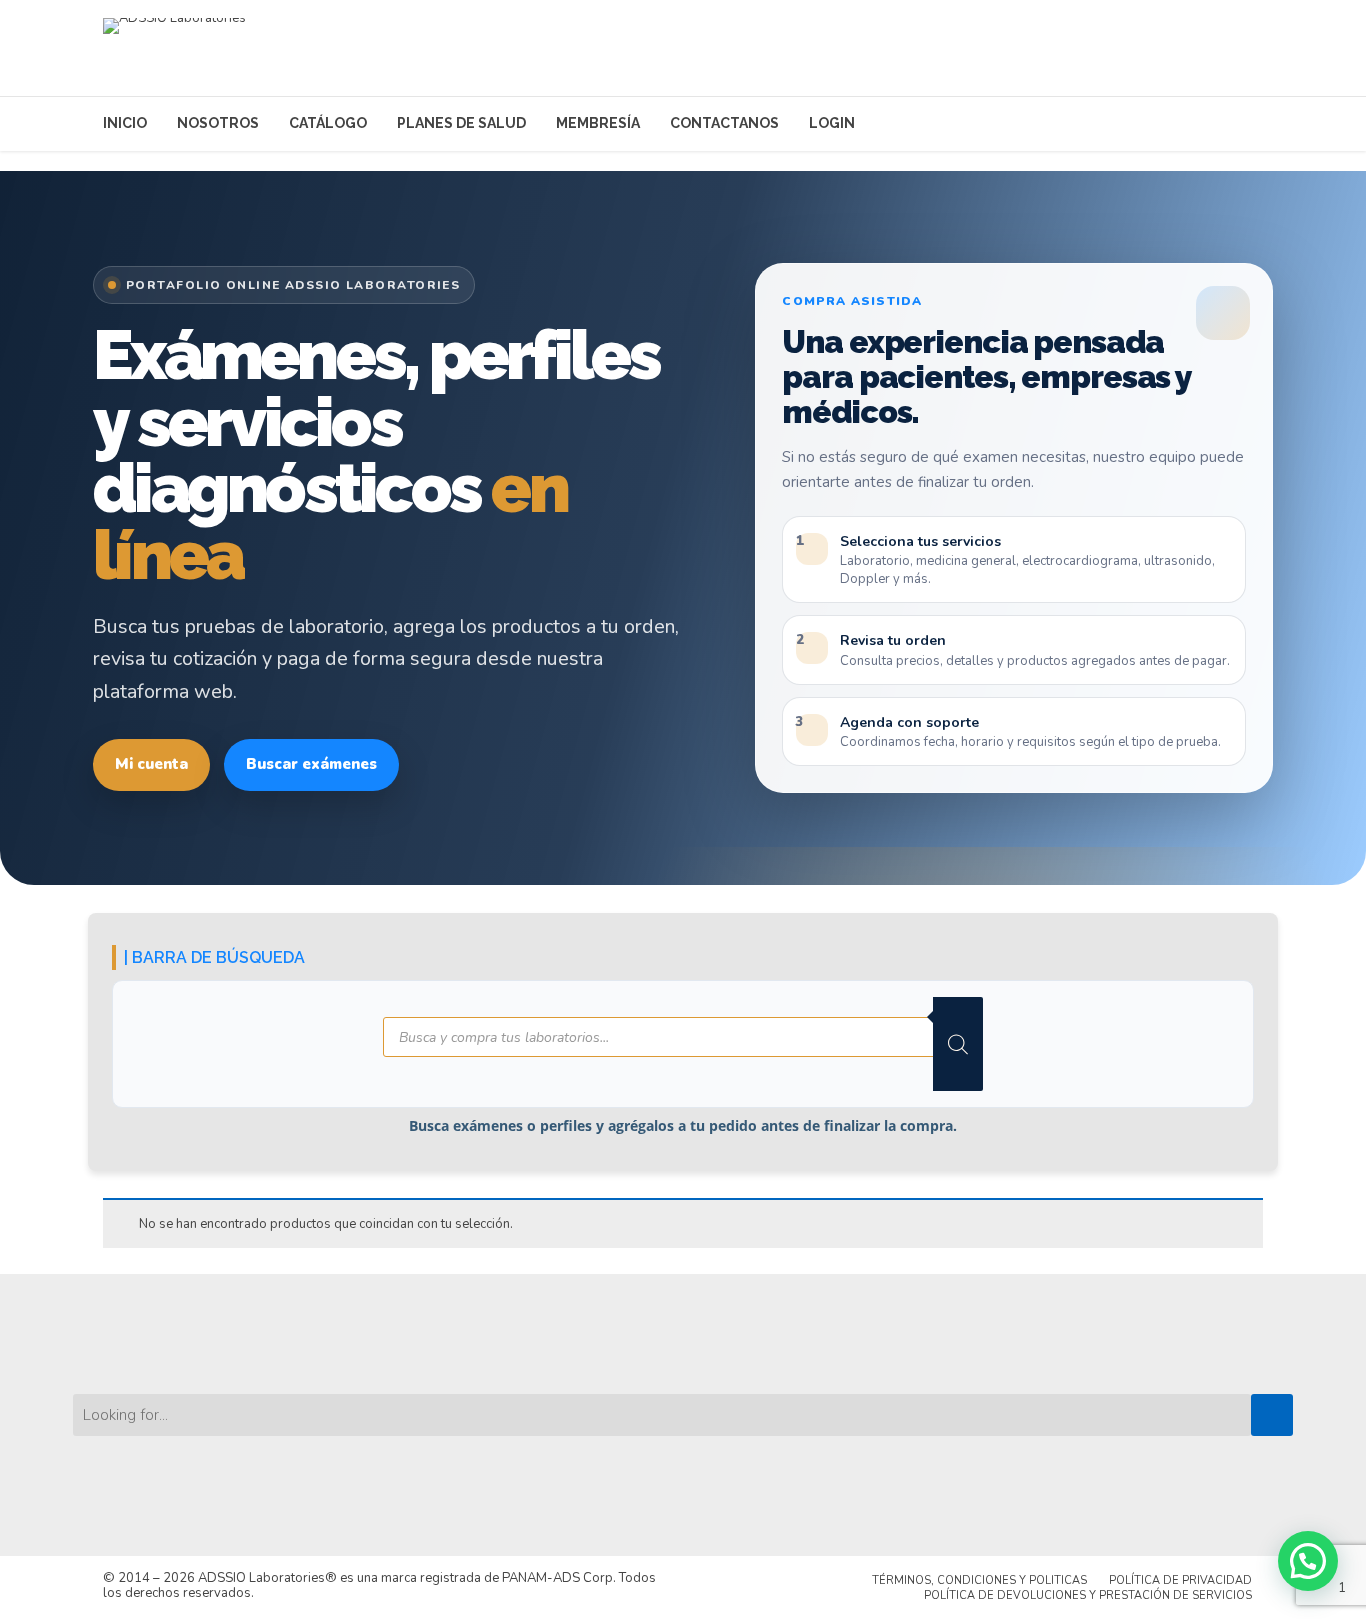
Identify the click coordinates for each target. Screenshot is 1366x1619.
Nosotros (218, 123)
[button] (1308, 1561)
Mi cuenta (151, 764)
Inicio (125, 123)
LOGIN (832, 123)
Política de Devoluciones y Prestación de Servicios (1088, 1595)
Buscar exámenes (311, 764)
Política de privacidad (1180, 1580)
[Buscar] (958, 1044)
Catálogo (328, 123)
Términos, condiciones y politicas (979, 1580)
